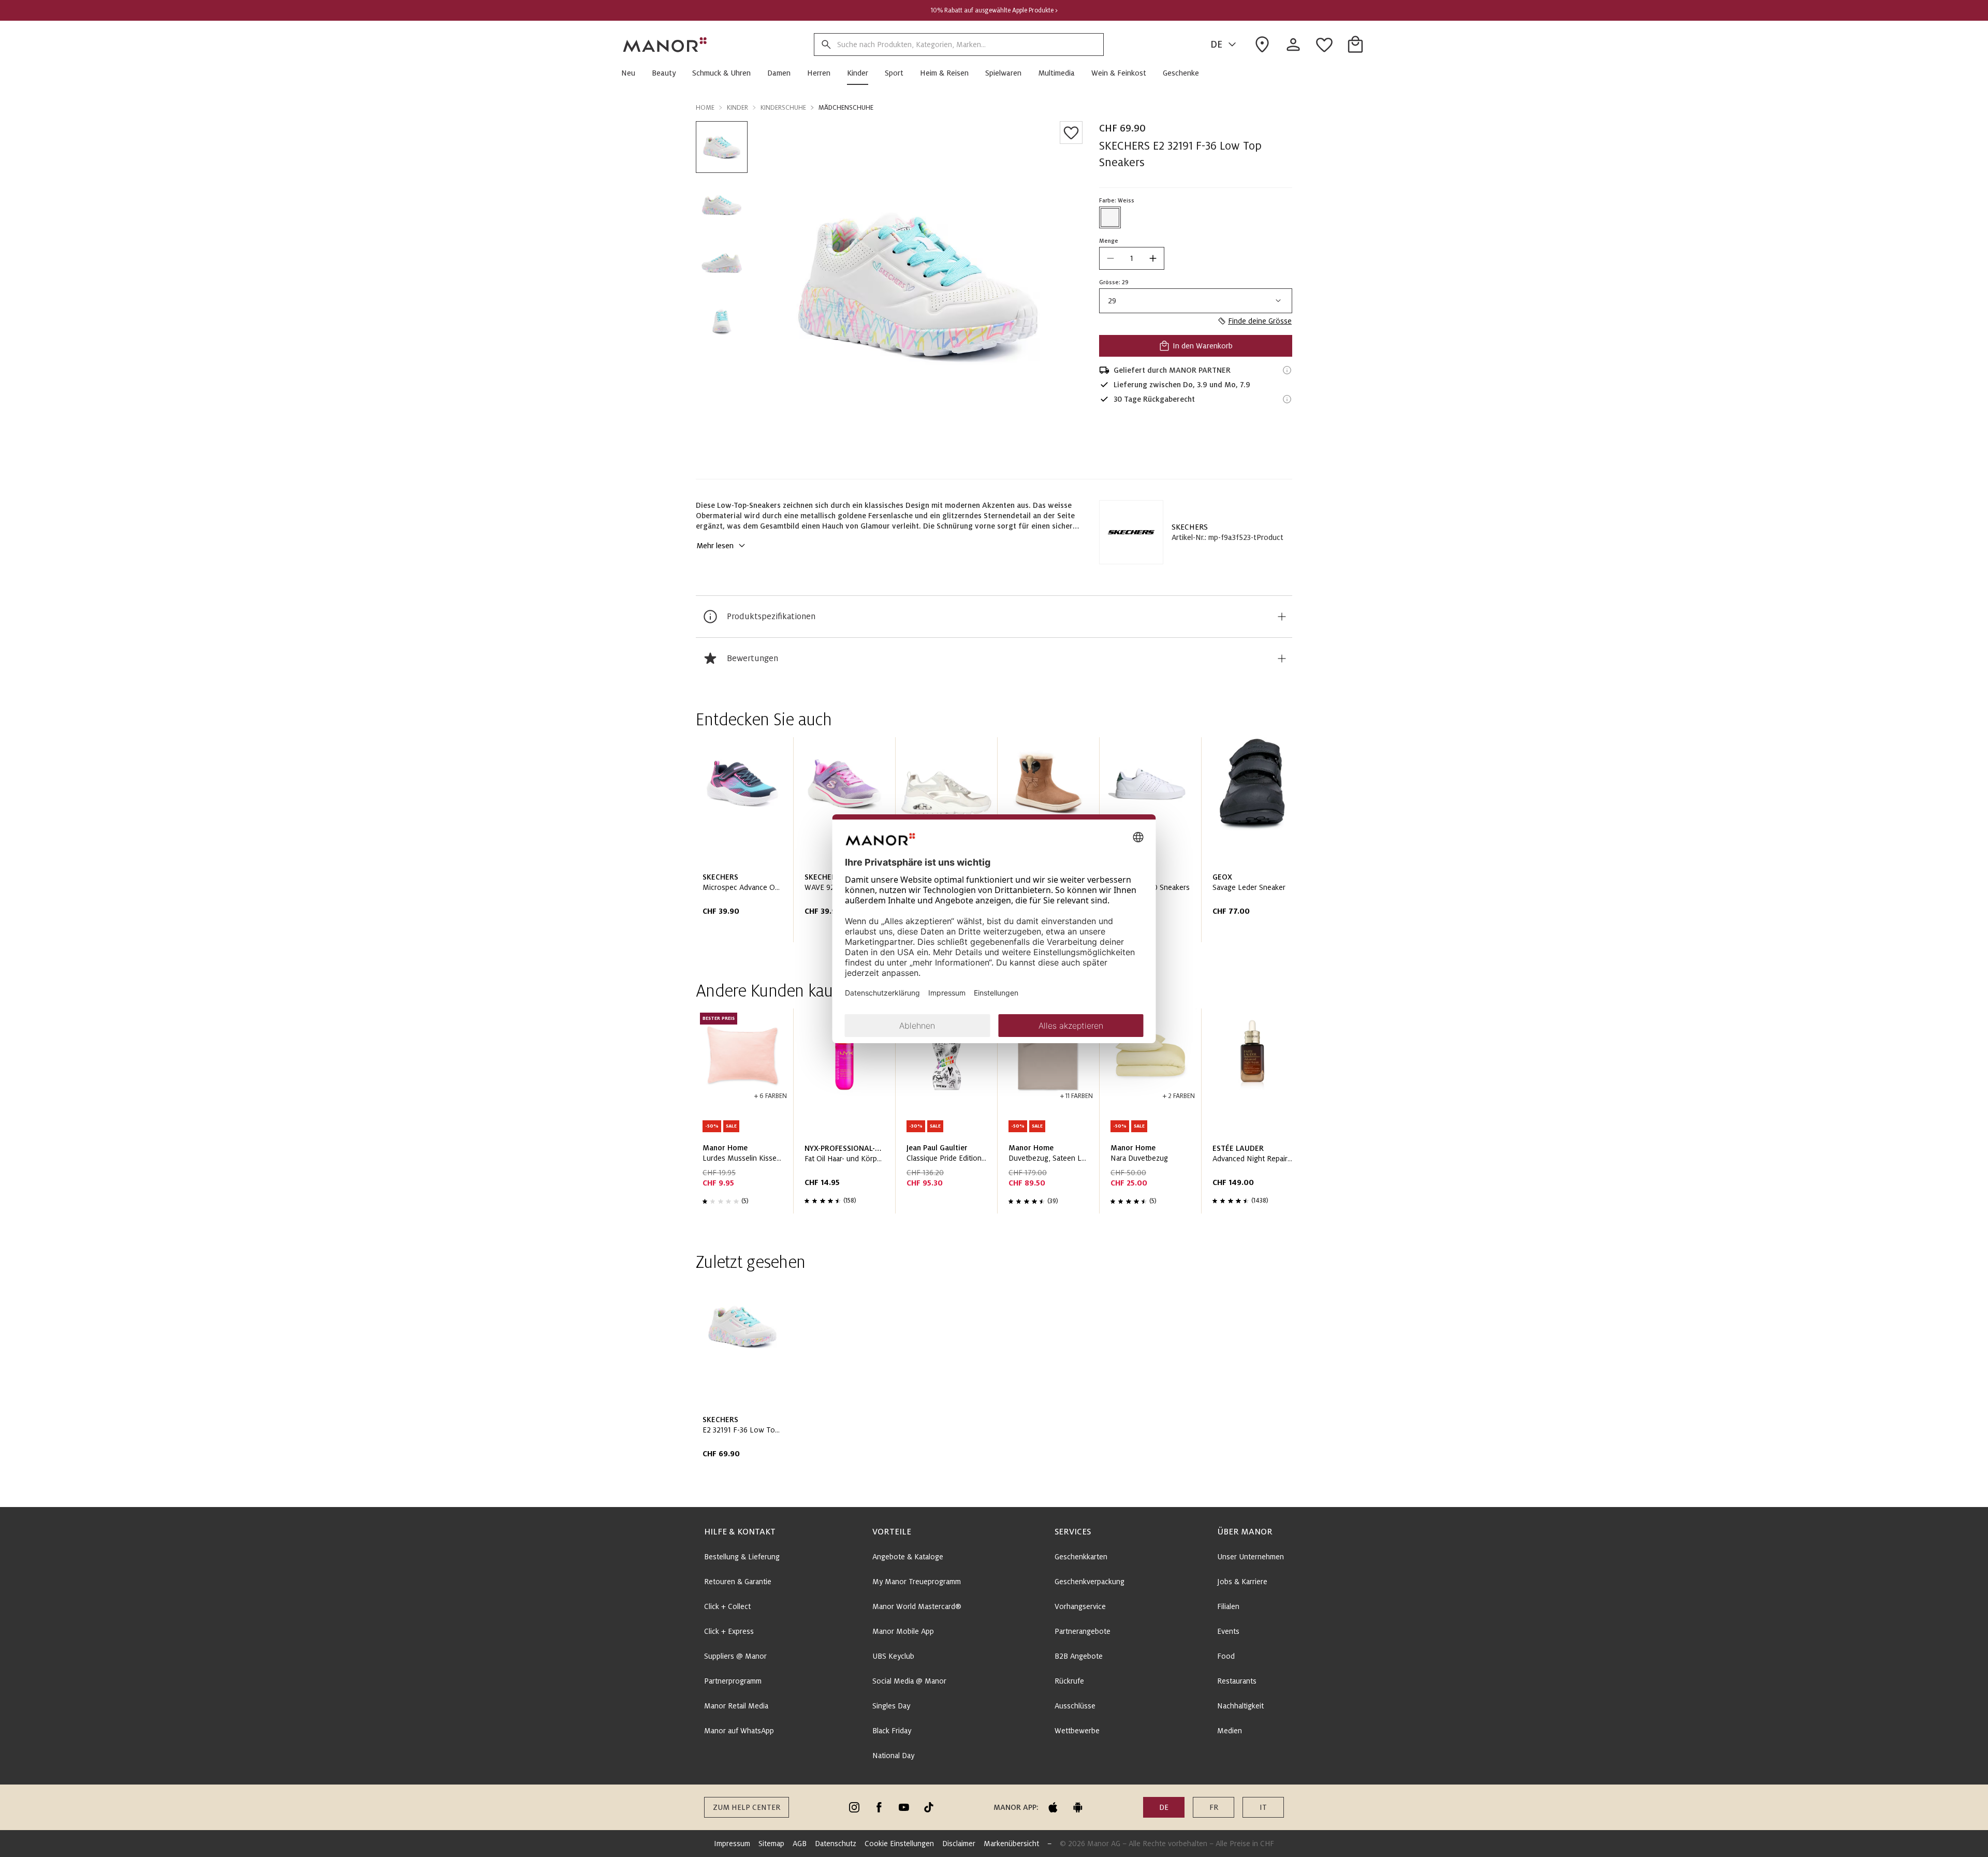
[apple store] (1053, 1807)
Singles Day (891, 1706)
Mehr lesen (715, 546)
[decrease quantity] (1110, 258)
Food (1226, 1656)
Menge (1109, 241)
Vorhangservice (1080, 1606)
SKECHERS (1190, 527)
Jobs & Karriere (1242, 1582)
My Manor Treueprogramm (917, 1582)
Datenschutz (836, 1844)
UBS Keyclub (893, 1656)
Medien (1230, 1731)
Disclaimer (959, 1844)
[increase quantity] (1153, 258)
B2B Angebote (1079, 1656)
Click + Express (729, 1631)
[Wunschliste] (1071, 133)
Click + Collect (727, 1606)
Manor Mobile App (903, 1631)
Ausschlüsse (1075, 1706)
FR (1214, 1807)
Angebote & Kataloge (908, 1557)
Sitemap (771, 1844)
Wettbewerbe (1077, 1731)
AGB (800, 1844)
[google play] (1078, 1807)
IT (1263, 1807)
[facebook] (879, 1807)
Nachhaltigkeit (1240, 1706)
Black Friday (892, 1731)
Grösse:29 (1114, 282)
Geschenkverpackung (1090, 1582)
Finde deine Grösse (1260, 321)
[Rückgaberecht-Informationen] (1287, 399)
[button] (632, 73)
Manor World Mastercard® (917, 1606)
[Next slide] (1255, 844)
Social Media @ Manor (909, 1681)
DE (1216, 45)
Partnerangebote (1083, 1631)
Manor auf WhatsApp (739, 1731)
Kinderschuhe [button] (783, 108)
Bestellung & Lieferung (742, 1557)
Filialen (1228, 1606)
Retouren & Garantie (738, 1582)
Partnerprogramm (733, 1681)
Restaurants (1237, 1681)
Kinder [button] (737, 108)
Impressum (732, 1844)
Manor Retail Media (736, 1706)
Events (1228, 1631)
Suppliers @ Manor (735, 1656)
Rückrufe (1069, 1681)
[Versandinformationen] (1287, 370)
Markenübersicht (1011, 1844)
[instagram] (854, 1807)
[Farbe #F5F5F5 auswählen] (1110, 217)
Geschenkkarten (1081, 1557)
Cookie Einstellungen (899, 1844)
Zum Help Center (747, 1807)
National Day (893, 1756)
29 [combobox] (1112, 301)
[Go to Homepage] (665, 45)
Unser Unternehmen (1251, 1557)
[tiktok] (929, 1807)
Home (705, 108)
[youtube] (904, 1807)
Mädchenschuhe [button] (846, 108)
